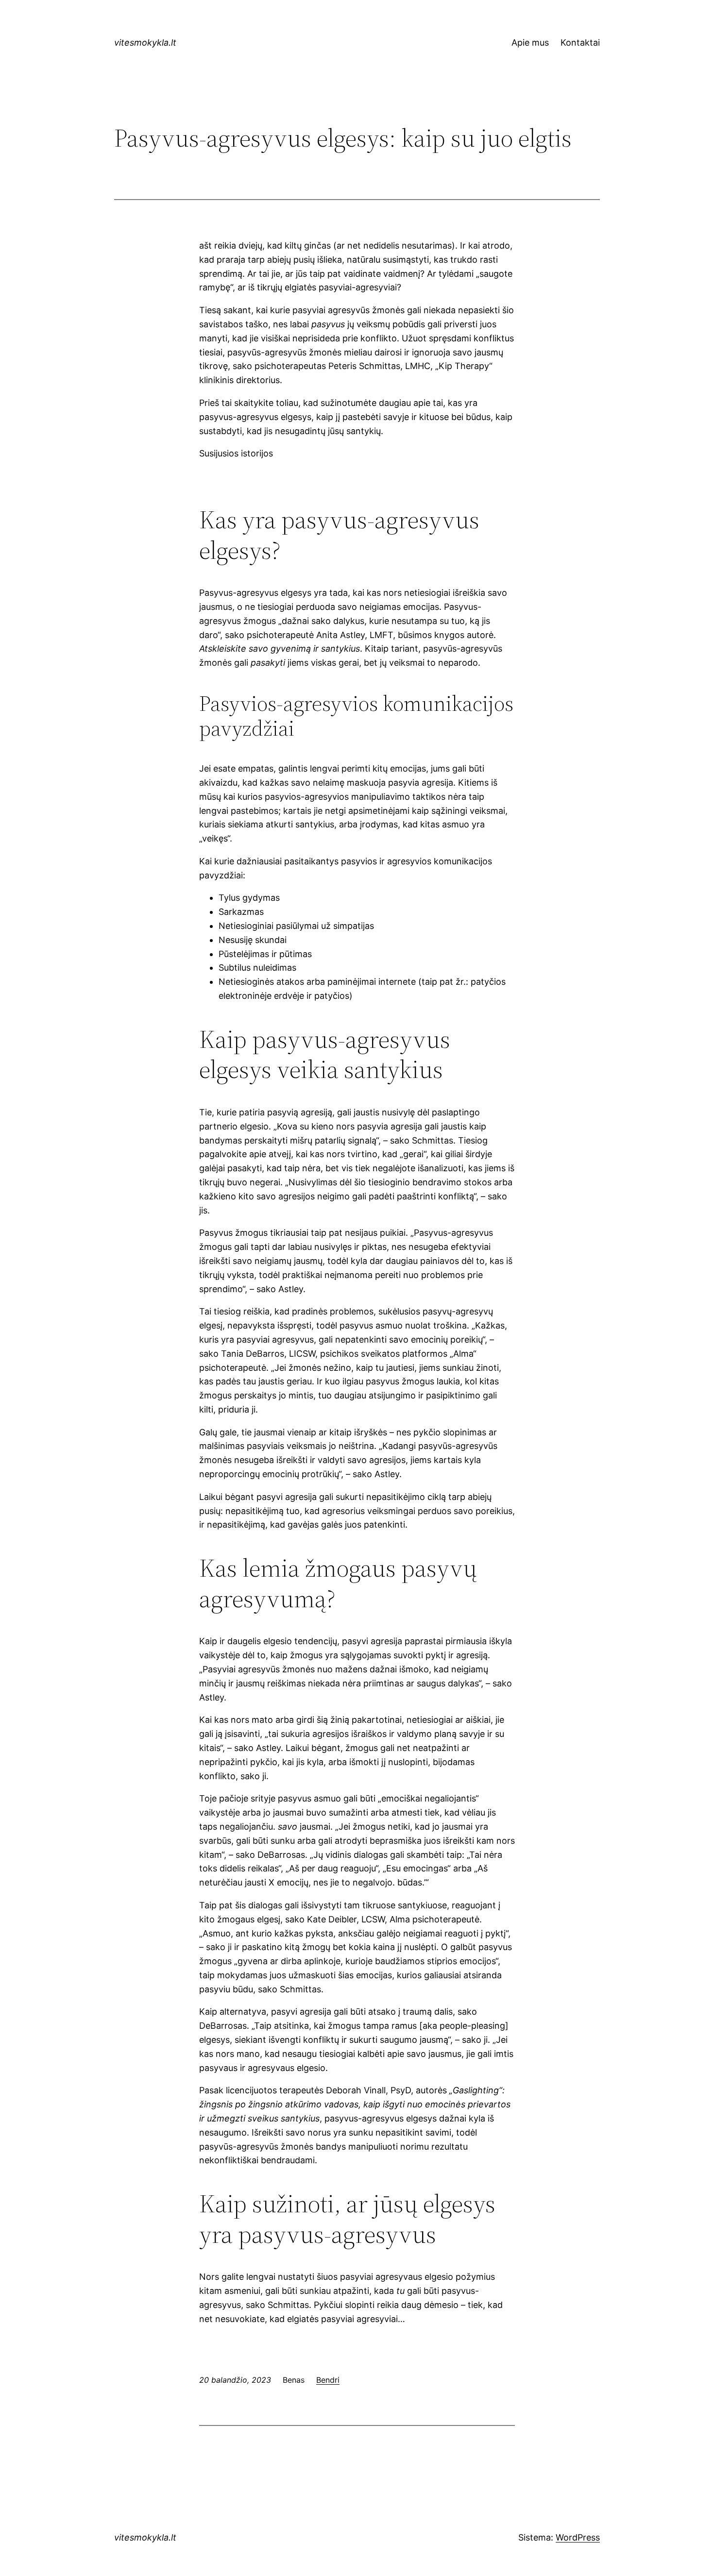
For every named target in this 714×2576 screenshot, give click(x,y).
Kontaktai (580, 42)
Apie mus (530, 42)
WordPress (578, 2537)
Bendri (328, 2380)
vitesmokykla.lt (145, 42)
